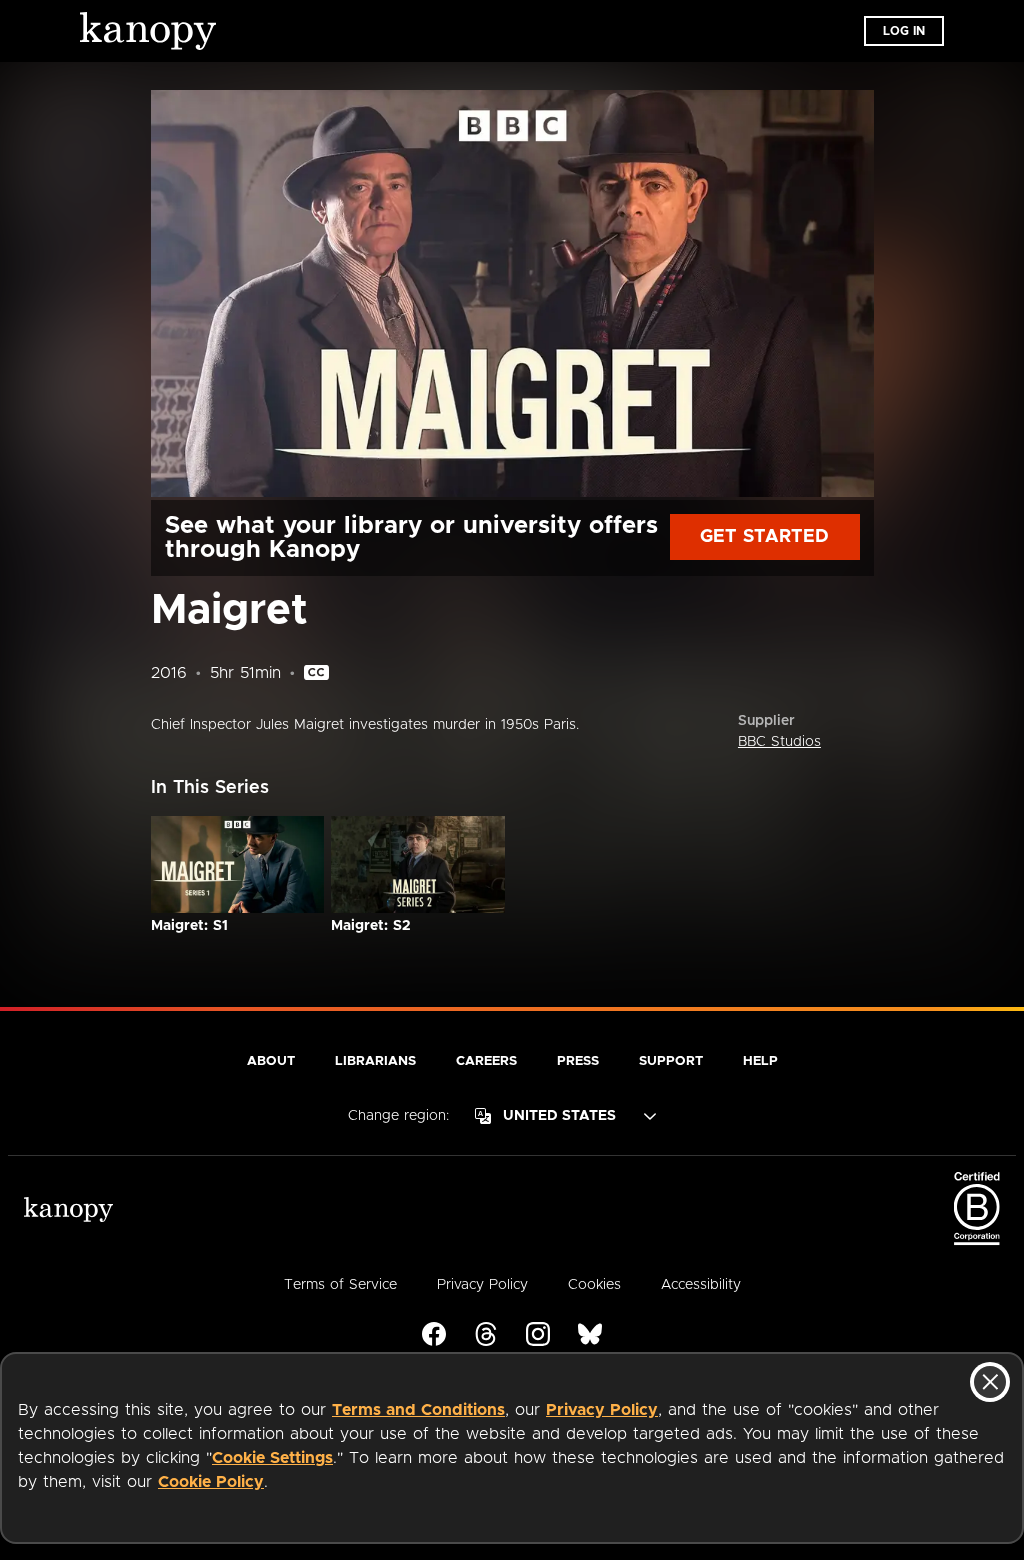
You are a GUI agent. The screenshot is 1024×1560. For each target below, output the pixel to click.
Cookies (594, 1285)
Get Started (764, 537)
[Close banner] (990, 1382)
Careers (486, 1061)
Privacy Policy (602, 1410)
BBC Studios (779, 742)
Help (760, 1061)
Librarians (375, 1061)
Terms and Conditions (418, 1410)
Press (578, 1061)
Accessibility (701, 1285)
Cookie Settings (272, 1458)
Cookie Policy (211, 1482)
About (271, 1061)
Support (671, 1061)
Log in (904, 31)
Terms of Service (340, 1285)
